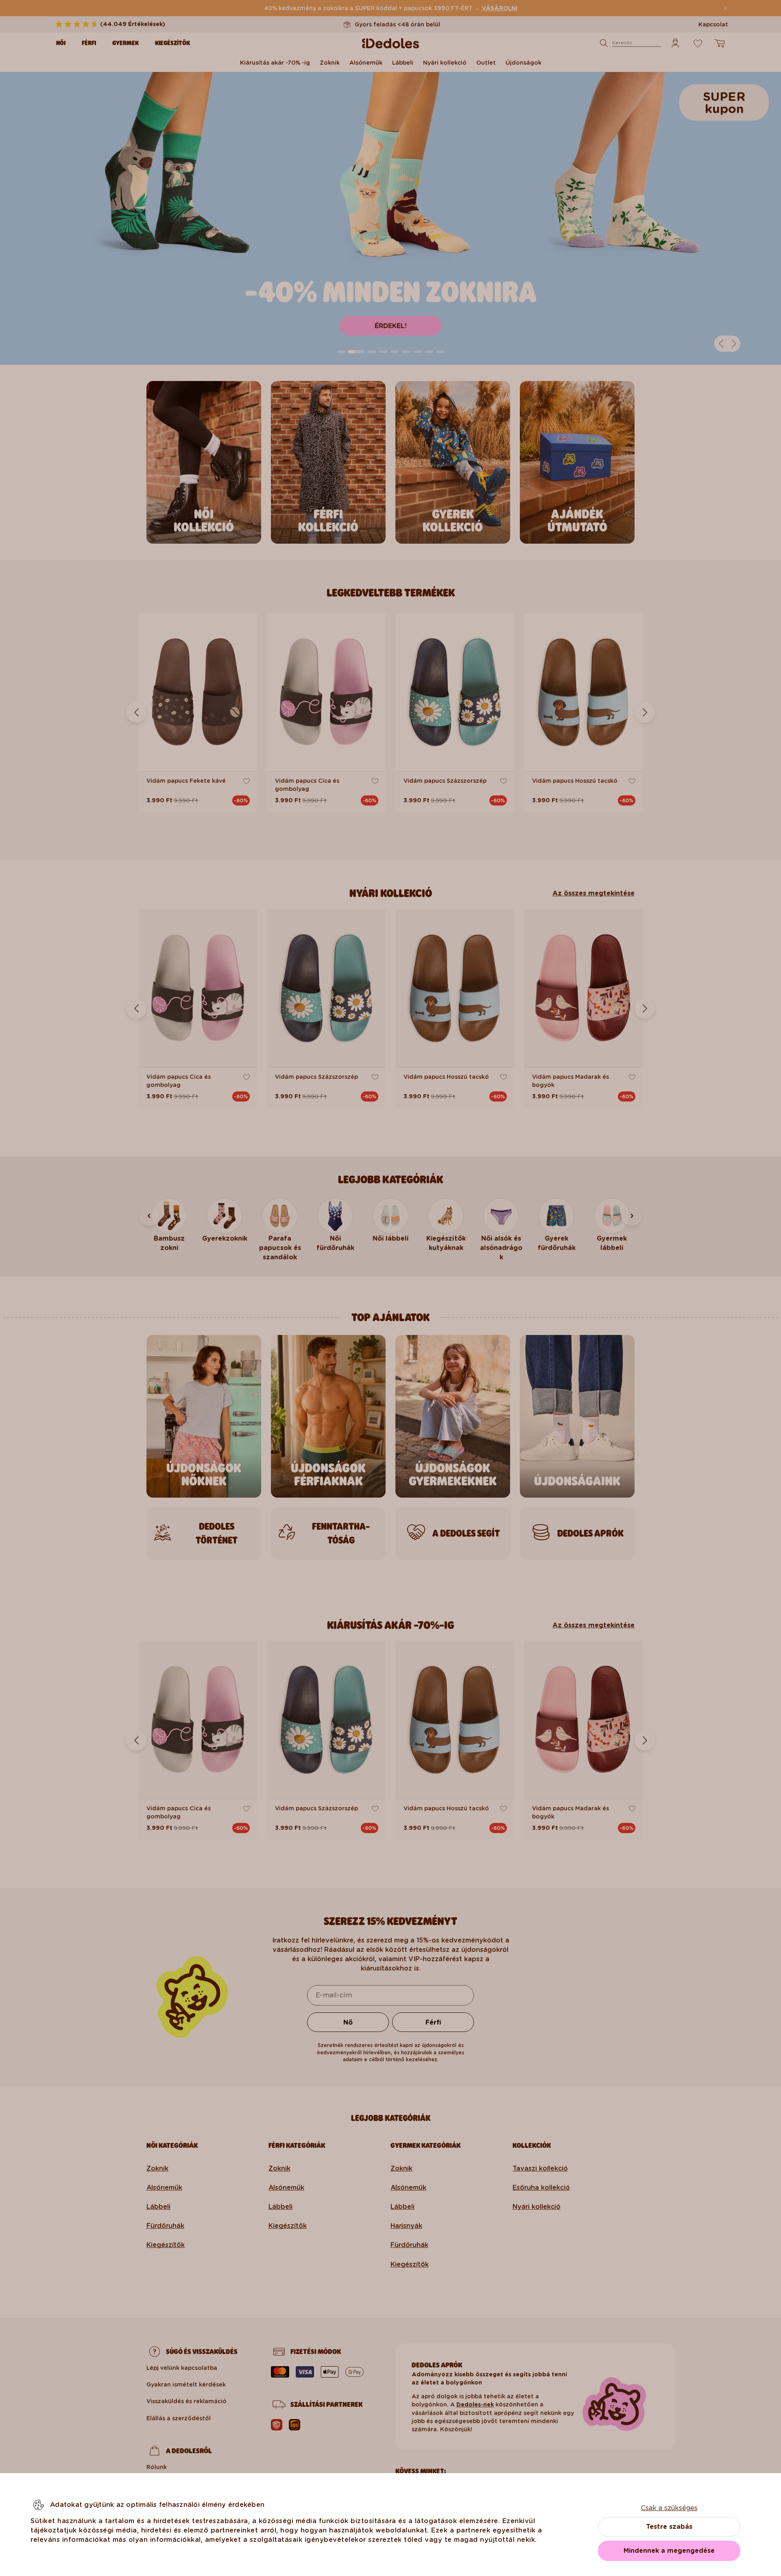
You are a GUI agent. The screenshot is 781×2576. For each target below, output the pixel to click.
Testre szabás (669, 2527)
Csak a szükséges (669, 2508)
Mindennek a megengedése (669, 2551)
